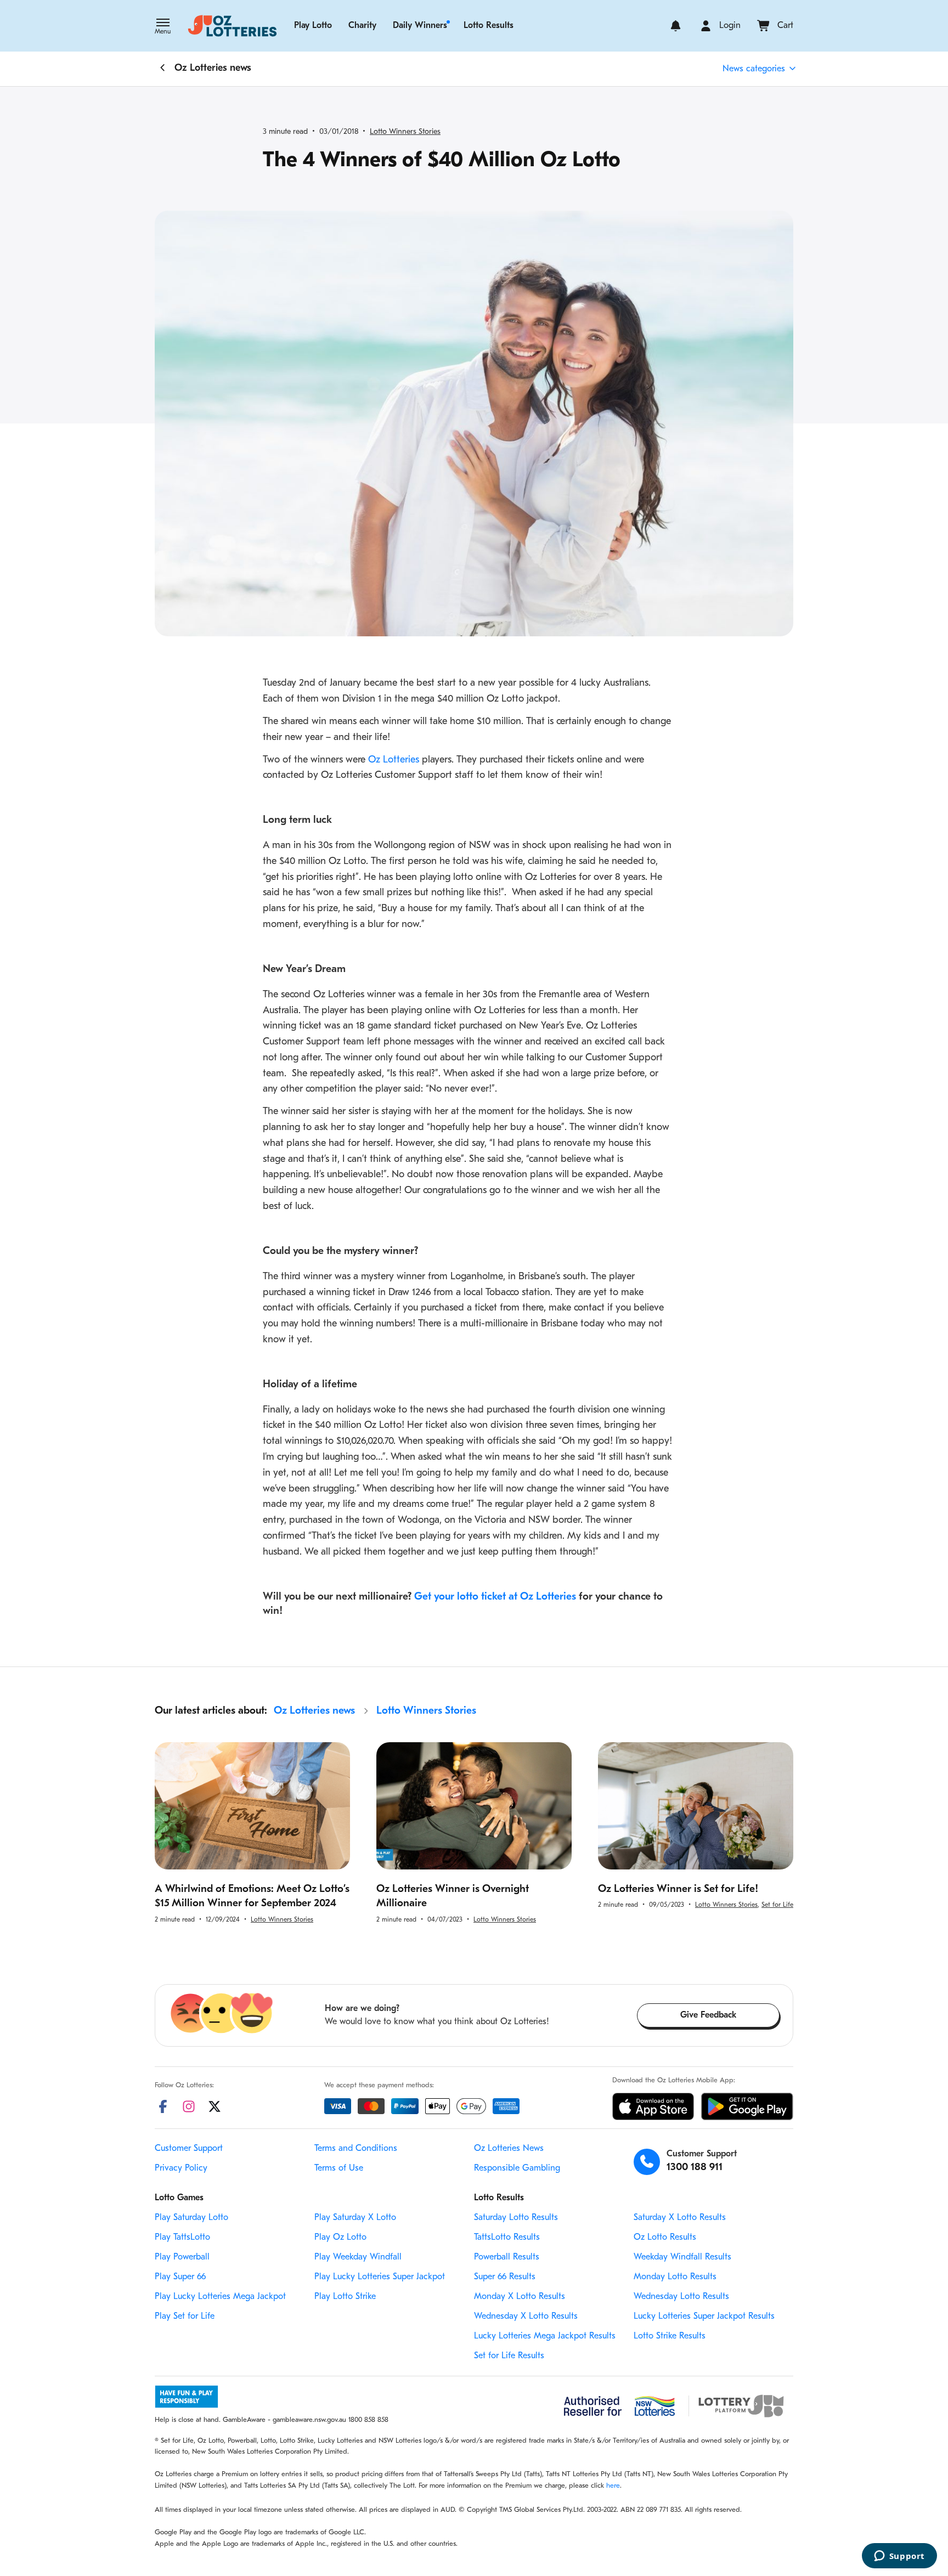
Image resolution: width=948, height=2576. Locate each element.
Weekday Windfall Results (682, 2257)
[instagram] (189, 2106)
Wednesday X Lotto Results (526, 2317)
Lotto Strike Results (670, 2336)
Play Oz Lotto (340, 2238)
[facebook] (163, 2106)
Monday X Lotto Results (520, 2297)
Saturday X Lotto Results (680, 2218)
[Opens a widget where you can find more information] (899, 2557)
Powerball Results (507, 2257)
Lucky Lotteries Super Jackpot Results (704, 2317)
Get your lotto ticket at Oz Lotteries (495, 1597)
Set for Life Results (509, 2356)
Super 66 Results (505, 2277)
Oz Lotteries (394, 760)
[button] (163, 27)
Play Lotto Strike (345, 2297)
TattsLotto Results (507, 2238)
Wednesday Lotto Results (681, 2297)
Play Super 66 (180, 2277)
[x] (215, 2106)
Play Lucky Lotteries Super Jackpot (380, 2277)
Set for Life (777, 1905)
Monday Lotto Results (675, 2277)
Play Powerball (182, 2257)
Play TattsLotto (182, 2238)
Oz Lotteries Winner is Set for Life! (678, 1889)
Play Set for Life (185, 2317)
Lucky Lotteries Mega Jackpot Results (545, 2336)
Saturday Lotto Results (516, 2218)
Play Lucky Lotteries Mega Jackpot (220, 2297)
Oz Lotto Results (665, 2238)
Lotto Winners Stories (405, 132)
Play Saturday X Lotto (355, 2218)
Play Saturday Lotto (191, 2218)
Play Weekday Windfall (358, 2257)
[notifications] (676, 26)
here (613, 2486)
